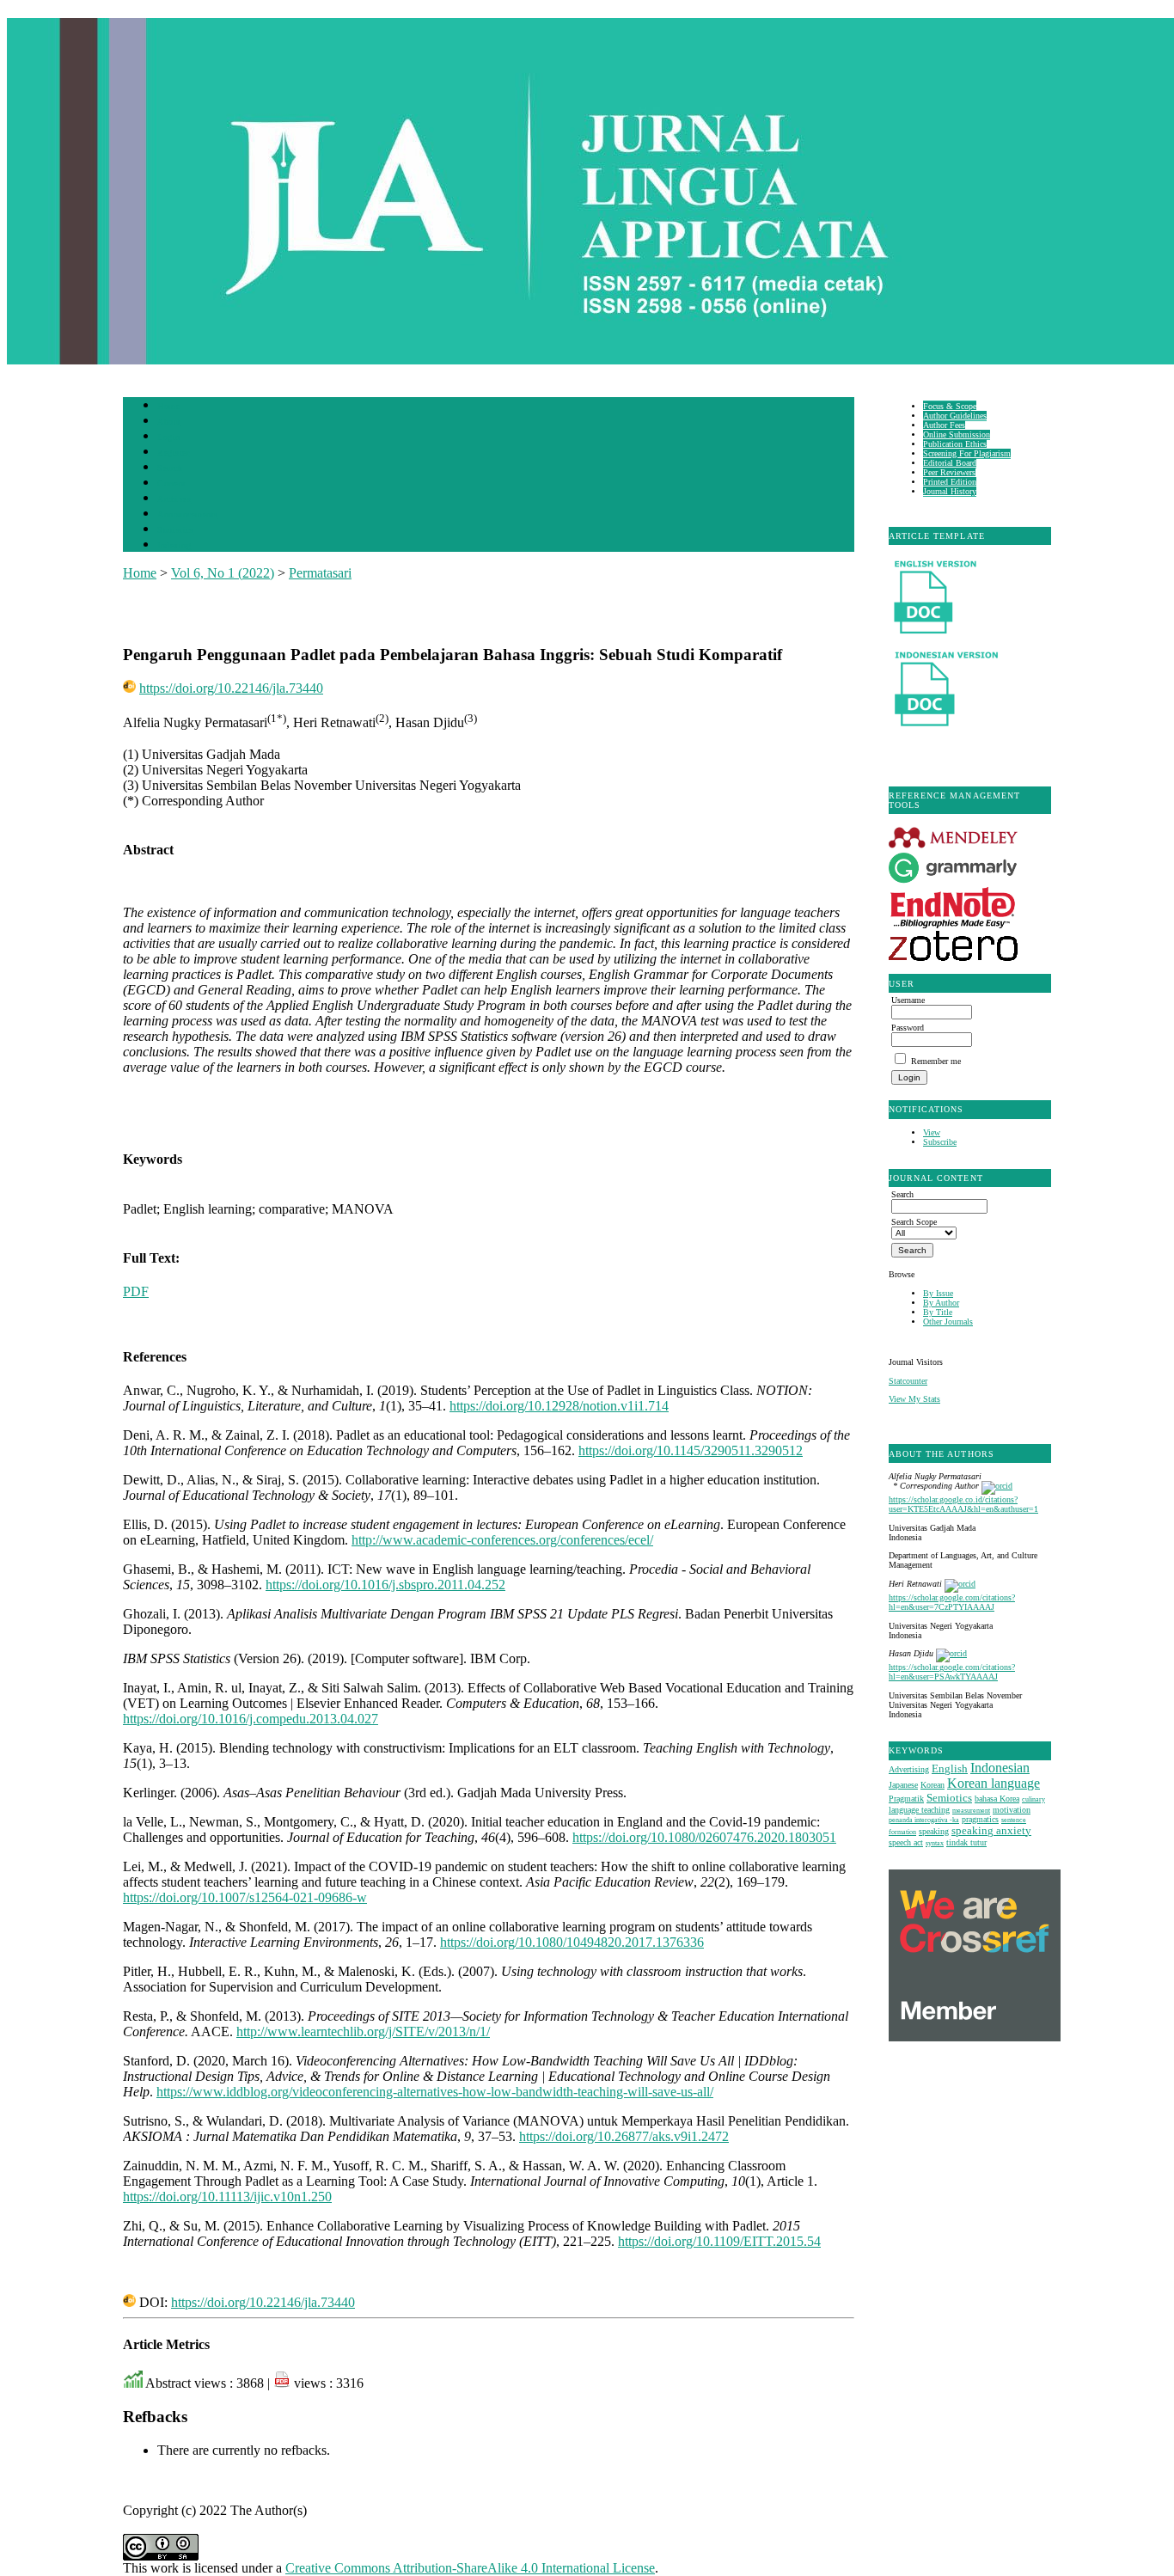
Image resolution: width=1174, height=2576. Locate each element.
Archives (174, 499)
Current (172, 483)
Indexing (174, 545)
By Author (941, 1303)
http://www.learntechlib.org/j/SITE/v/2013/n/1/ (363, 2031)
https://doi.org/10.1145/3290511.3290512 (691, 1450)
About (169, 422)
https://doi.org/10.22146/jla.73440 (231, 688)
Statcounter (908, 1381)
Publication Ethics (955, 444)
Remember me (936, 1061)
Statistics (175, 530)
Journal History (950, 491)
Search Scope (914, 1222)
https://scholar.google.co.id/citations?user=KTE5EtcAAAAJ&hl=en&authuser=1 (963, 1504)
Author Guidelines (955, 416)
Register (173, 453)
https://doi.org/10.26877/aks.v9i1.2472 (624, 2136)
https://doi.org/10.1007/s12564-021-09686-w (245, 1897)
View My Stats (914, 1399)
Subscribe (940, 1142)
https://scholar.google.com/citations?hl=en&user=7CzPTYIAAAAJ (952, 1602)
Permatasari (320, 573)
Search (170, 468)
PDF (136, 1291)
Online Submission (957, 434)
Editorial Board (950, 463)
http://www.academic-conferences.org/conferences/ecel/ (502, 1540)
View (932, 1132)
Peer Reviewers (949, 472)
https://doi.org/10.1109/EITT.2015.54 (719, 2241)
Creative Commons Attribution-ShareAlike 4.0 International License (470, 2568)
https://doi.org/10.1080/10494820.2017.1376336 (572, 1942)
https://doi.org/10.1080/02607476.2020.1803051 (704, 1837)
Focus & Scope (950, 406)
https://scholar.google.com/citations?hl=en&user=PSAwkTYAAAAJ (952, 1672)
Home (168, 406)
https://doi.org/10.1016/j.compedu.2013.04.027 (251, 1719)
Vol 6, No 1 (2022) (223, 573)
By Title (938, 1312)
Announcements (188, 514)
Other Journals (948, 1322)
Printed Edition (950, 482)
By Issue (938, 1293)
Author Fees (944, 425)
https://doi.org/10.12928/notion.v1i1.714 (559, 1406)
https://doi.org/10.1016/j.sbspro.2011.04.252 (385, 1585)
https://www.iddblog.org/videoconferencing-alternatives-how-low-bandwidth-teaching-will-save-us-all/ (435, 2092)
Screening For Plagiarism (967, 453)
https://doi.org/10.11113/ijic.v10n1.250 (227, 2197)
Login (169, 437)
